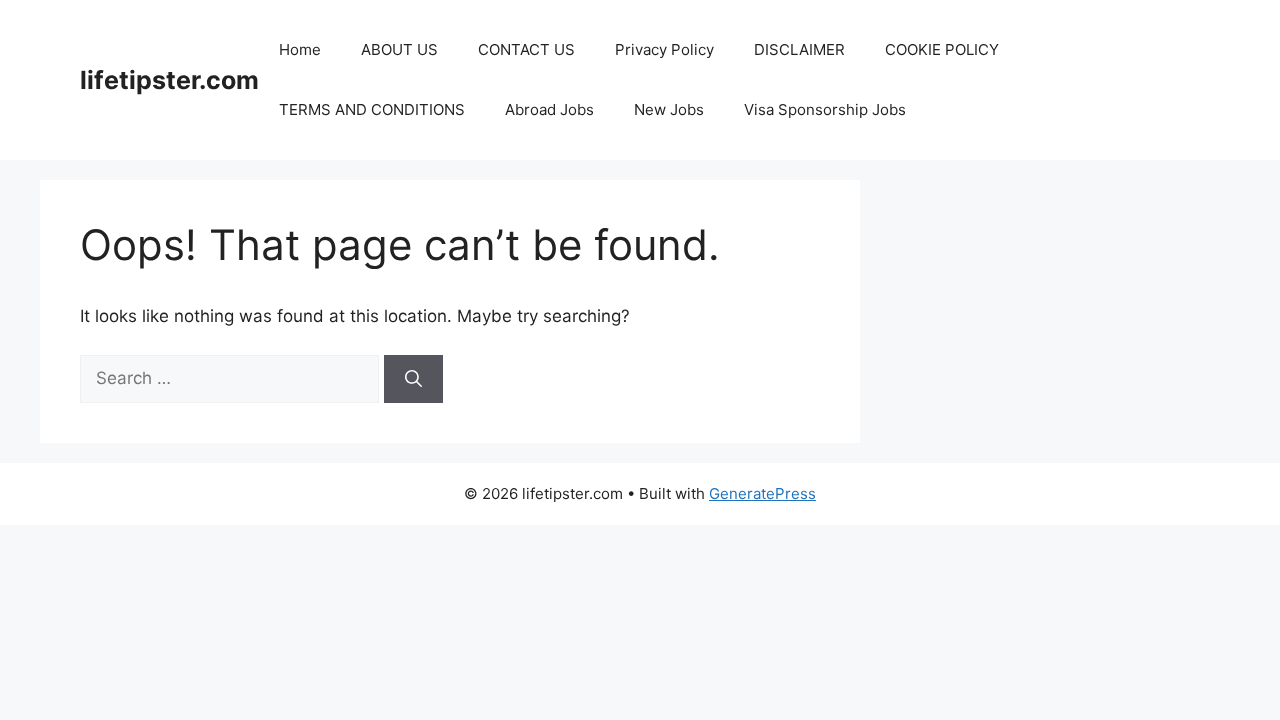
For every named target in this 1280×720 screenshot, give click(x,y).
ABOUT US (399, 49)
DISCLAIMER (799, 49)
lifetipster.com (169, 80)
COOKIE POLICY (942, 49)
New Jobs (669, 109)
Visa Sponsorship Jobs (825, 109)
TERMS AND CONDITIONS (372, 109)
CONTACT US (526, 49)
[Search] (413, 379)
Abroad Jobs (549, 109)
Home (300, 49)
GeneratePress (762, 493)
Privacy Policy (664, 49)
